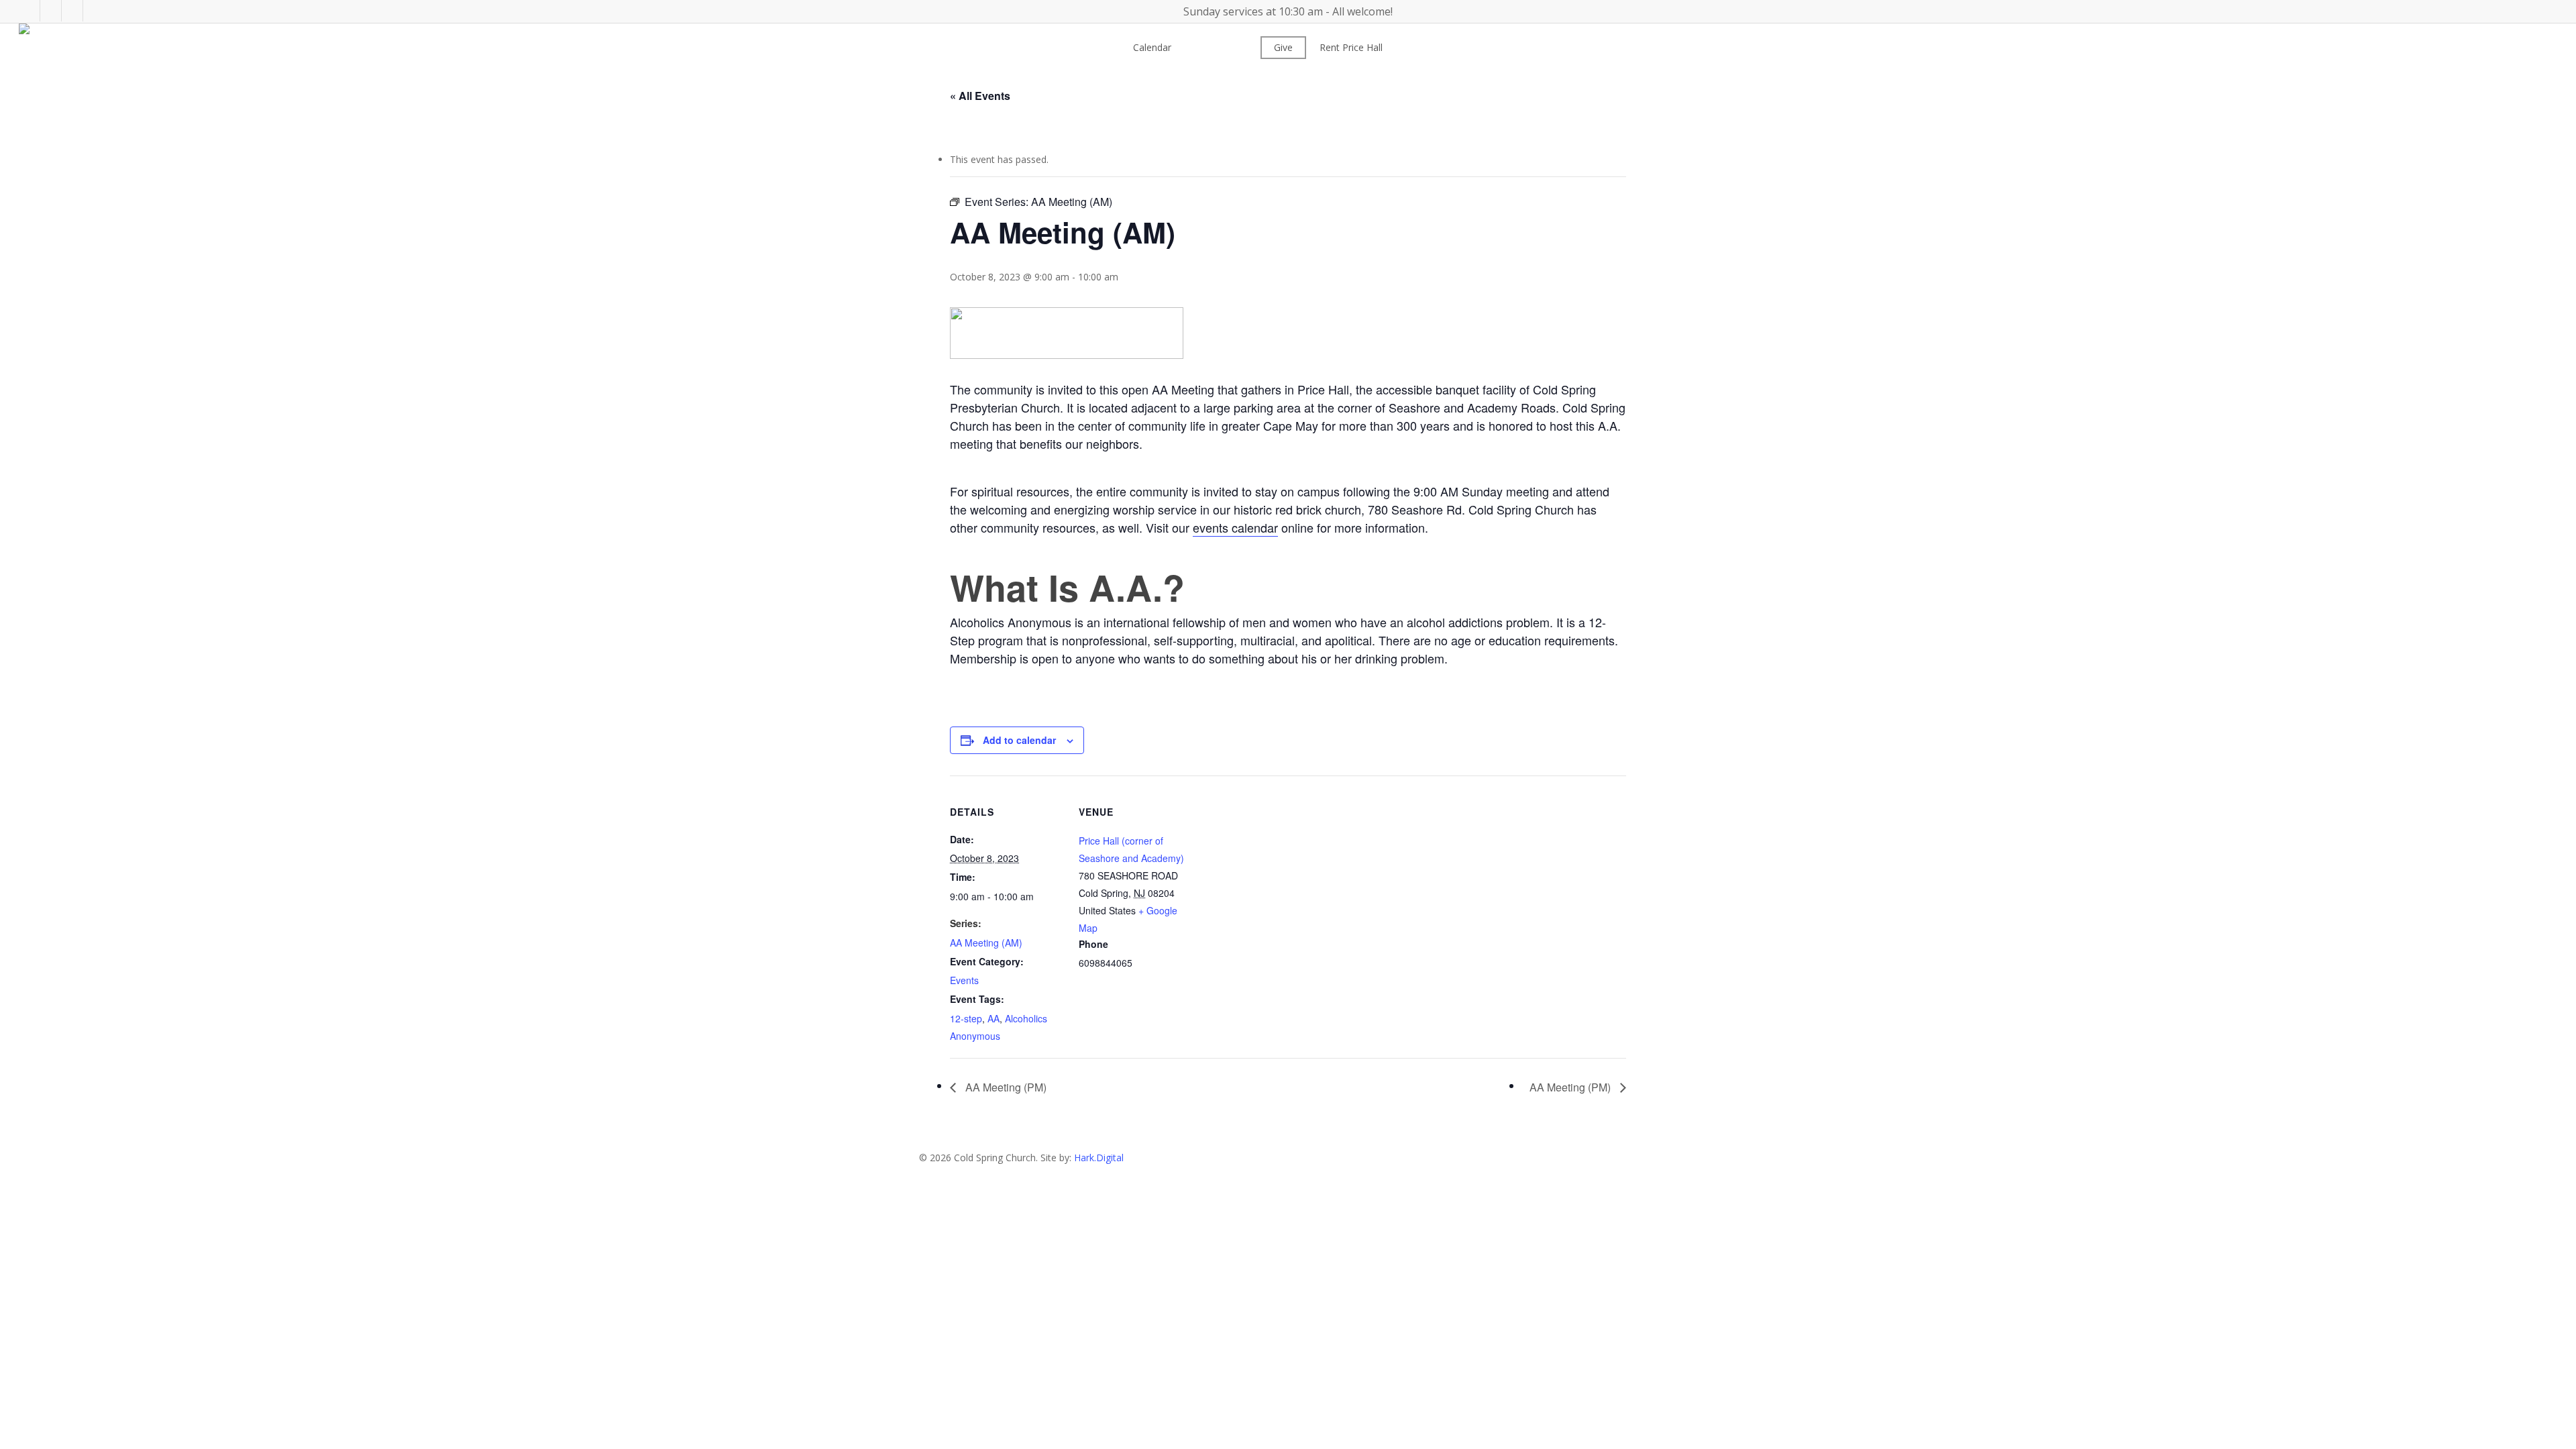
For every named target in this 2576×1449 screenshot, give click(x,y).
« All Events (980, 96)
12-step (966, 1018)
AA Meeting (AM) (986, 943)
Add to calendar (1019, 740)
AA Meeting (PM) (1005, 1087)
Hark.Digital (1099, 1158)
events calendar (1235, 527)
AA (994, 1018)
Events (964, 980)
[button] (1288, 1440)
